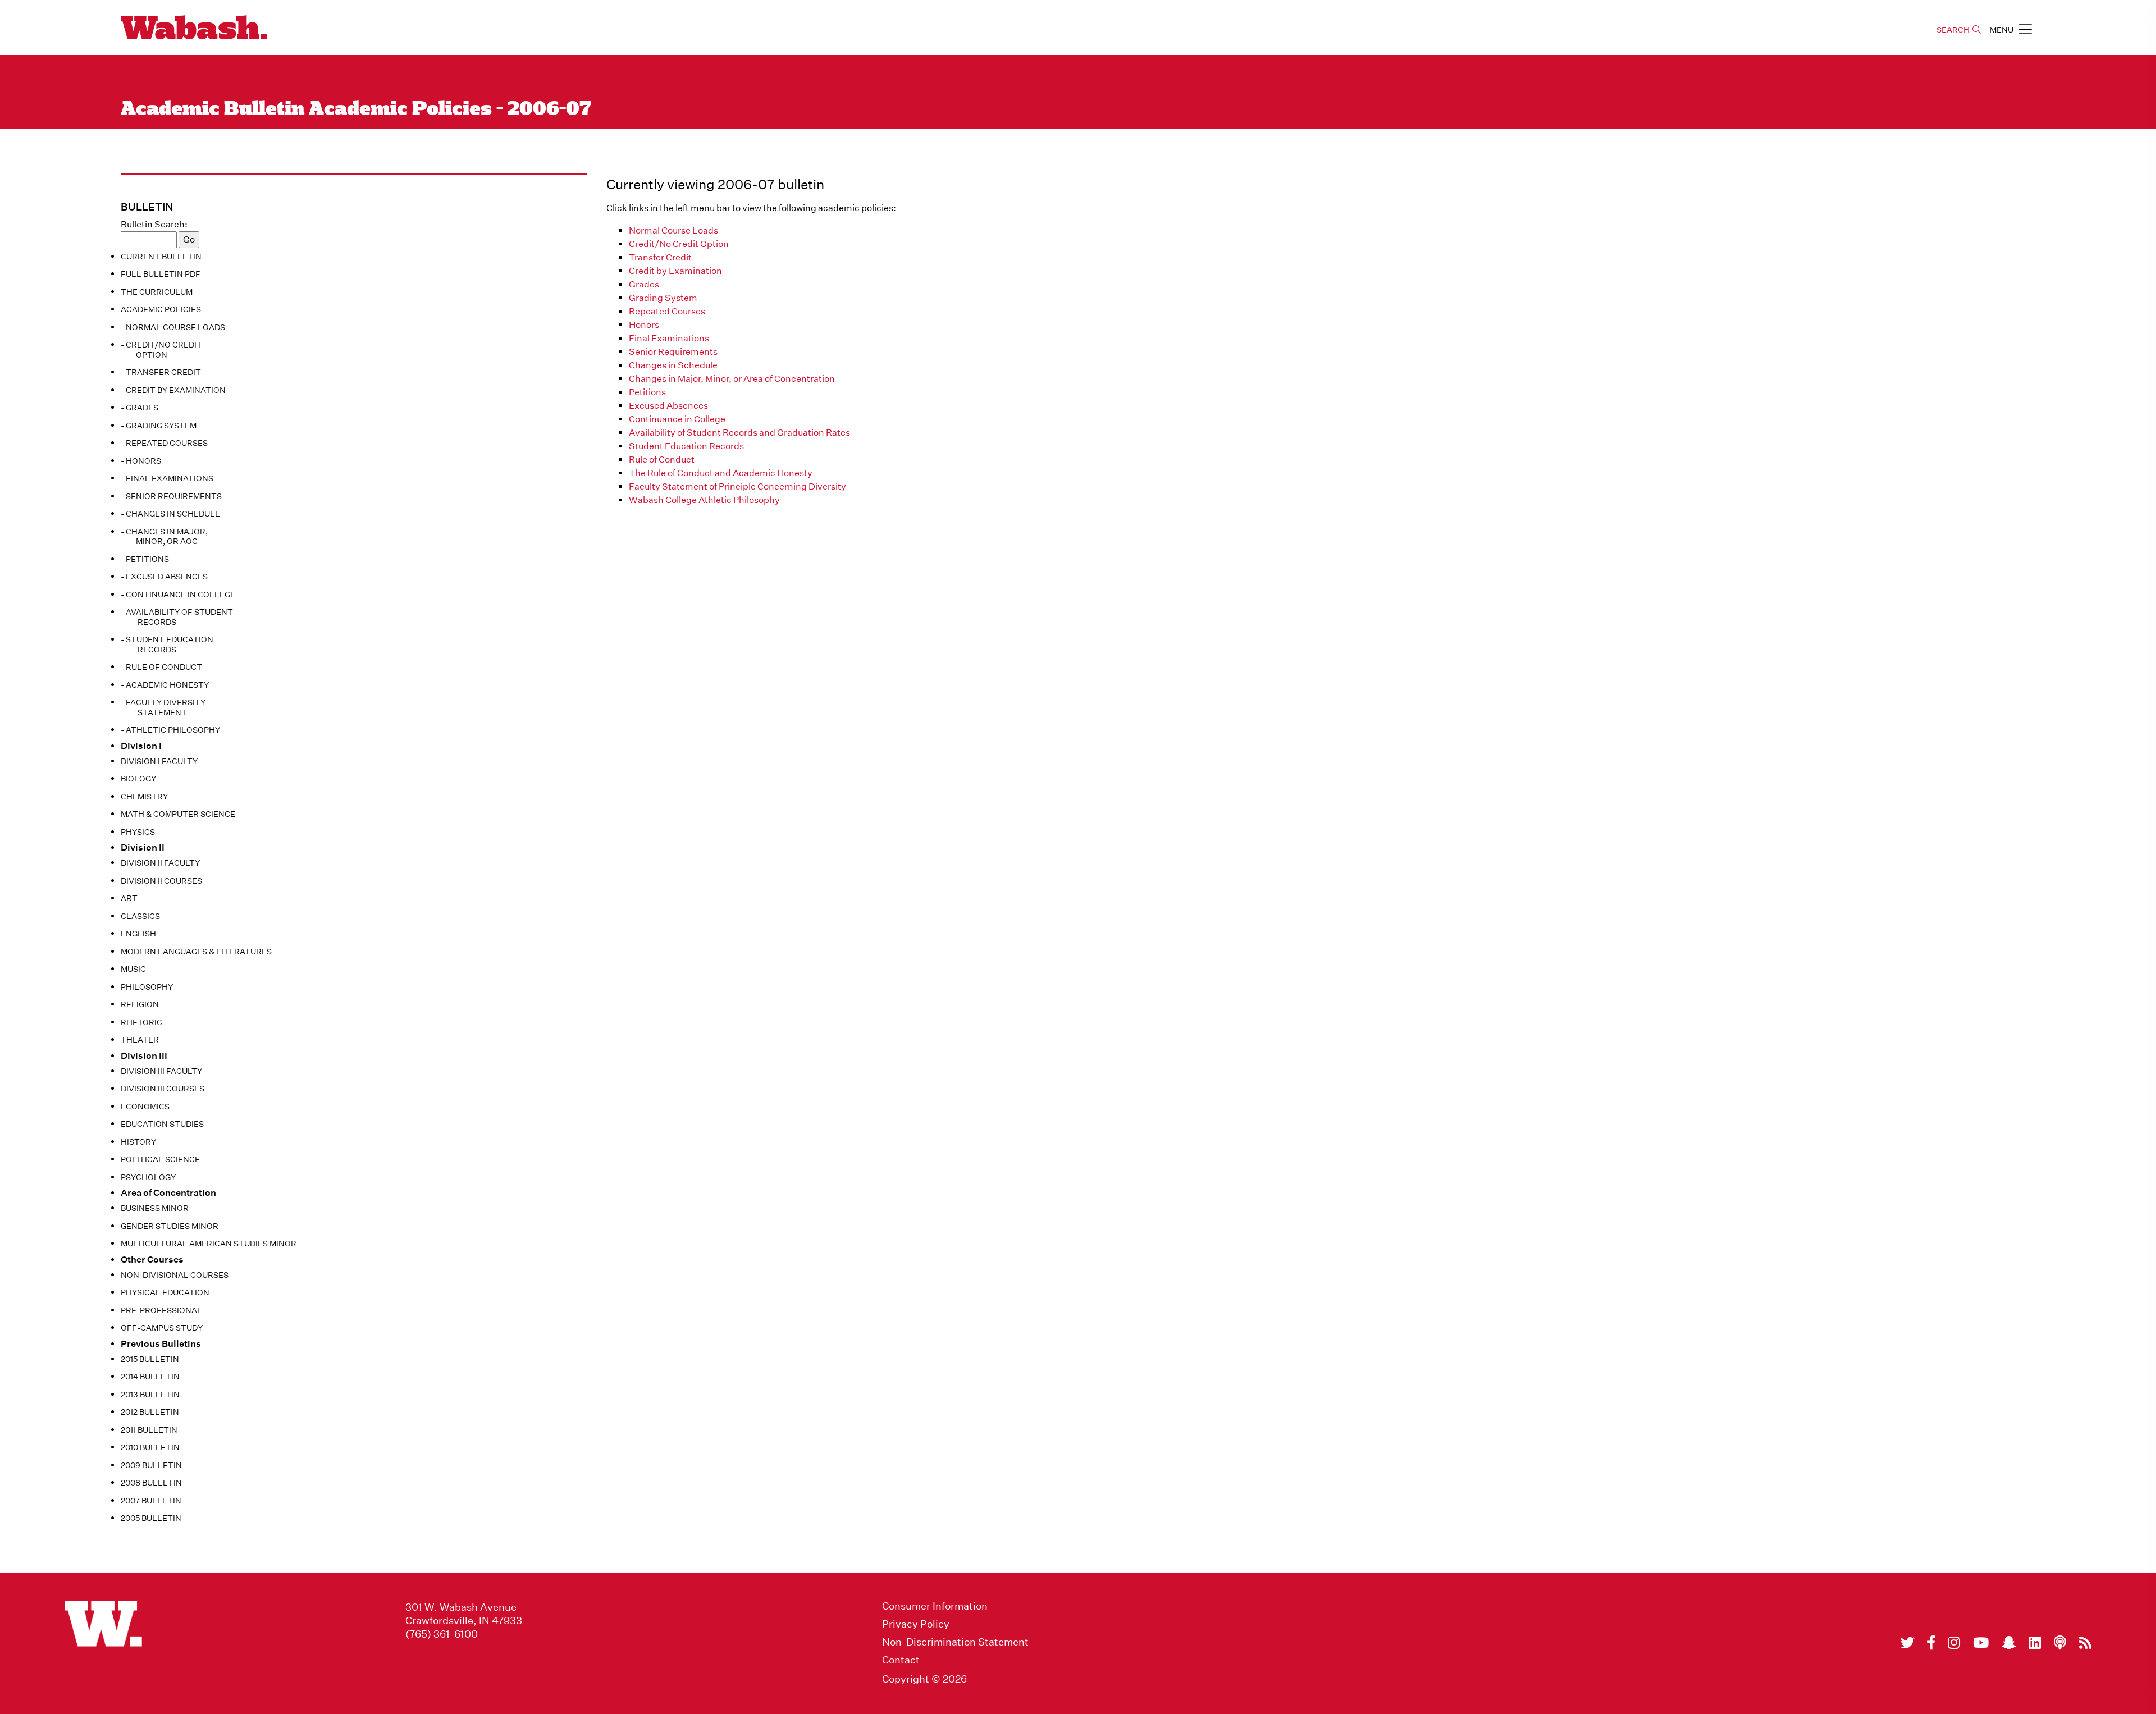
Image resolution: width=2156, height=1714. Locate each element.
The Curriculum (157, 292)
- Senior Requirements (171, 496)
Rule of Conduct (662, 460)
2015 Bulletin (150, 1359)
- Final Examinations (167, 478)
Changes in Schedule (673, 365)
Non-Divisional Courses (175, 1275)
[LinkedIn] (2035, 1643)
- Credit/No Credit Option (161, 350)
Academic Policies (161, 309)
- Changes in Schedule (170, 514)
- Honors (141, 461)
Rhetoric (141, 1022)
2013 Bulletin (150, 1395)
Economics (145, 1107)
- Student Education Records (167, 645)
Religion (140, 1004)
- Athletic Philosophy (170, 730)
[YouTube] (1981, 1643)
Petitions (647, 392)
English (138, 934)
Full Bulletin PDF (161, 274)
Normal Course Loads (673, 230)
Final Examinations (669, 338)
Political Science (160, 1159)
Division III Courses (163, 1089)
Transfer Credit (660, 257)
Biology (138, 779)
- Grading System (159, 426)
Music (133, 969)
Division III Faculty (161, 1071)
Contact (901, 1660)
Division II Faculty (160, 863)
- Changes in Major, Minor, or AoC (164, 537)
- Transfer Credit (161, 372)
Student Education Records (686, 446)
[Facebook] (1931, 1643)
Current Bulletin (161, 257)
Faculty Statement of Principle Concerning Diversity (737, 486)
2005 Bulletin (151, 1518)
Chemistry (144, 797)
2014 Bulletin (150, 1377)
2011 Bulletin (149, 1430)
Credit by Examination (675, 271)
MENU (2002, 30)
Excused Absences (668, 406)
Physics (138, 832)
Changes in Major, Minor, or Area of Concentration (732, 379)
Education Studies (162, 1124)
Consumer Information (935, 1606)
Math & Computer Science (178, 814)
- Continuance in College (178, 595)
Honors (644, 325)
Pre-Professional (161, 1310)
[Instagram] (1954, 1643)
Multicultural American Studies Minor (209, 1244)
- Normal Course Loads (173, 327)
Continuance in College (677, 419)
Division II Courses (161, 881)
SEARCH (1953, 30)
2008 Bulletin (151, 1483)
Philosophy (147, 987)
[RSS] (2085, 1643)
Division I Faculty (159, 761)
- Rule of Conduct (161, 667)
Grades (644, 284)
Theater (140, 1040)
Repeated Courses (667, 311)
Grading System (663, 298)
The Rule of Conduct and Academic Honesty (721, 473)
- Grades (140, 408)
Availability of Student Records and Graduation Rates (739, 433)
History (138, 1142)
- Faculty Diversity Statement (163, 707)
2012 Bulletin (150, 1412)
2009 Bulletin (151, 1465)
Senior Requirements (673, 352)
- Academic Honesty (165, 685)
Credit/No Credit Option (679, 244)
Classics (140, 916)
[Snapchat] (2009, 1643)
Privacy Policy (916, 1624)
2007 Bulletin (151, 1501)
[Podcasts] (2060, 1643)
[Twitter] (1908, 1643)
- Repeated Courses (164, 443)
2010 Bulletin (150, 1447)
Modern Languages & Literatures (196, 952)
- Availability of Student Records (177, 617)
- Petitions (145, 559)
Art (129, 898)
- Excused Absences (164, 577)
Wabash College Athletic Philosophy (704, 500)
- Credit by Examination (173, 390)
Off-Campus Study (162, 1328)
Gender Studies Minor (170, 1226)
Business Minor (155, 1208)
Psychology (148, 1177)
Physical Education (165, 1292)
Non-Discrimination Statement (955, 1642)
